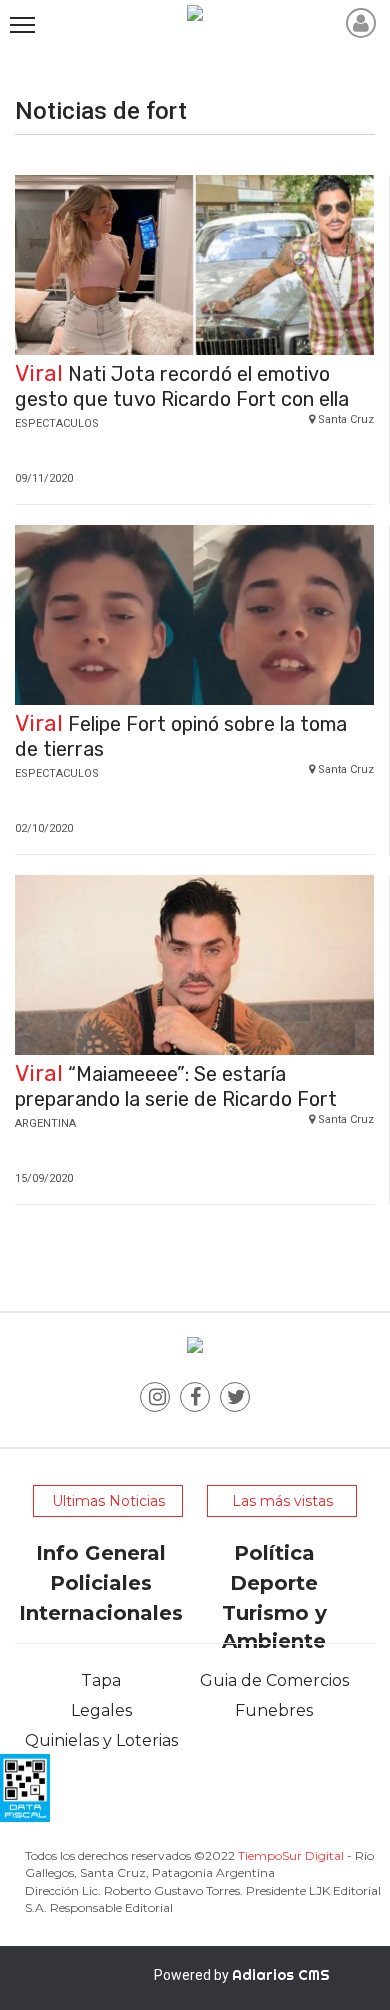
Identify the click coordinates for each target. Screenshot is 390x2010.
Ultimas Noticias (108, 1501)
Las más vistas (282, 1501)
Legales (101, 1710)
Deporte (274, 1583)
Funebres (274, 1710)
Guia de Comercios (274, 1680)
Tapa (101, 1680)
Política (274, 1553)
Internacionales (101, 1613)
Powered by (242, 1975)
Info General (101, 1553)
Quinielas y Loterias (101, 1740)
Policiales (101, 1583)
